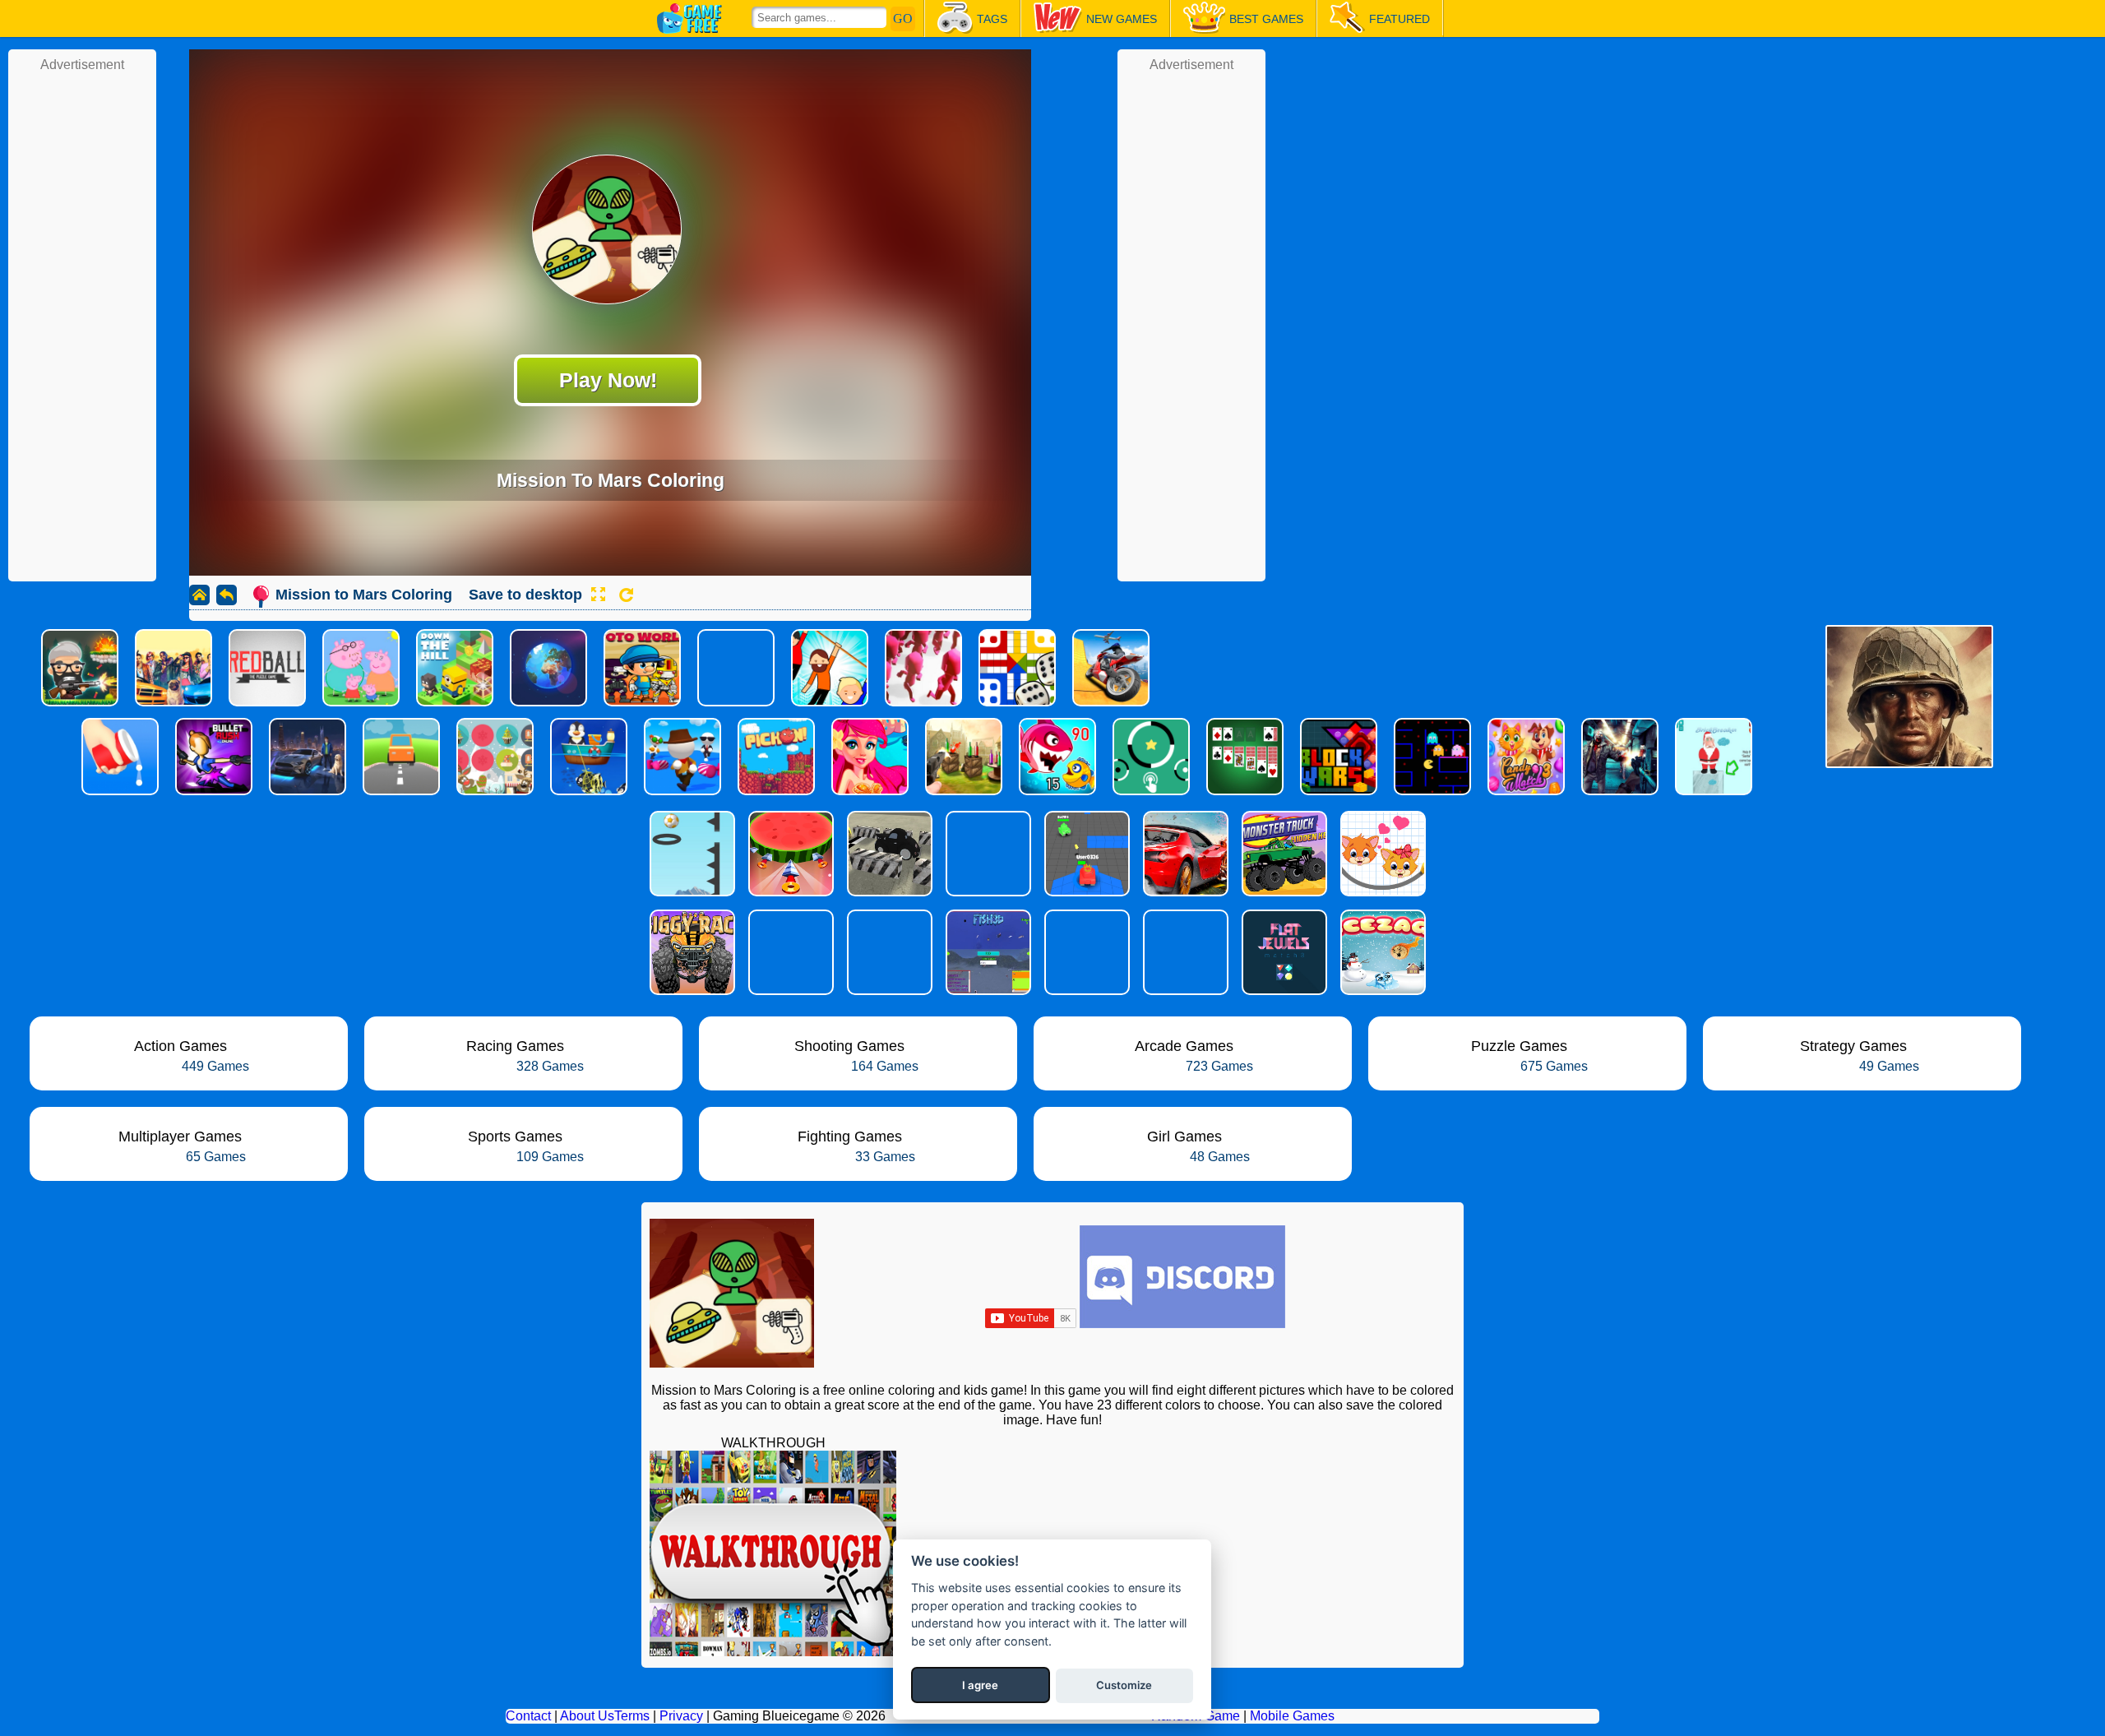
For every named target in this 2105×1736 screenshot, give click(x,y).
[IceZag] (1381, 952)
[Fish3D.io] (987, 952)
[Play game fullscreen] (598, 595)
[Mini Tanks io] (1085, 854)
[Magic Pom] (1085, 952)
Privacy (681, 1716)
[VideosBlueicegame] (773, 1652)
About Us (587, 1716)
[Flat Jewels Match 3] (1283, 952)
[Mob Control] (888, 952)
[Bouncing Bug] (1184, 952)
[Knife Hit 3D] (789, 854)
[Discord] (1182, 1324)
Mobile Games (1292, 1716)
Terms (632, 1716)
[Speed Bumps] (1184, 854)
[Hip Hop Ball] (691, 854)
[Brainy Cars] (987, 854)
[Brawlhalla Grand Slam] (789, 952)
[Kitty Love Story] (1381, 854)
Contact (528, 1716)
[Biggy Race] (691, 952)
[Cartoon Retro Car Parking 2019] (888, 854)
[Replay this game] (626, 595)
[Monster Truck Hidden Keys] (1283, 854)
